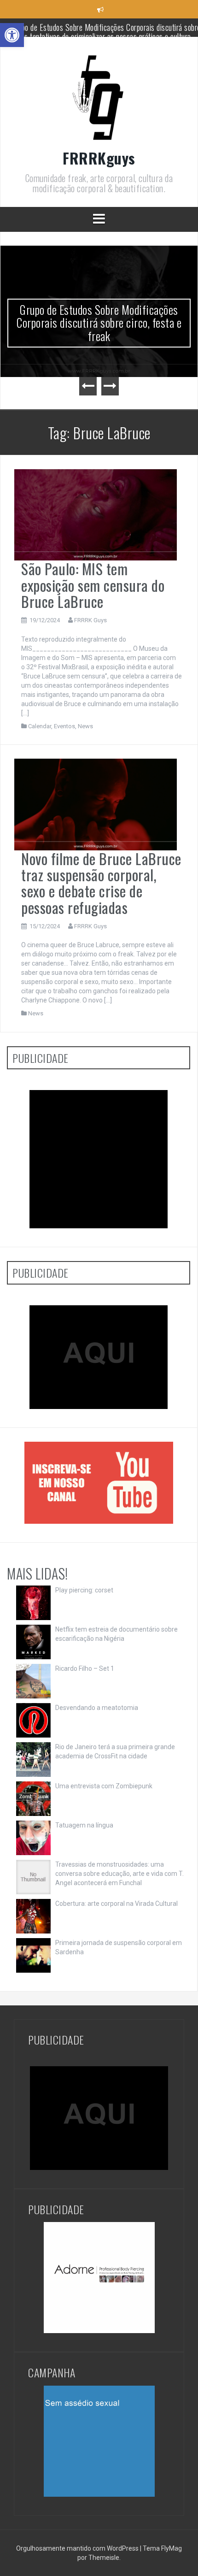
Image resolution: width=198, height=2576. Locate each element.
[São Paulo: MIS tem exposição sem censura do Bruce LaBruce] (96, 514)
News (85, 726)
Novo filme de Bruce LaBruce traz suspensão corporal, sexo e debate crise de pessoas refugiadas (101, 883)
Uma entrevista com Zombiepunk (104, 1786)
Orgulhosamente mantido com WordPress (78, 2548)
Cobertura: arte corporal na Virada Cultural (116, 1904)
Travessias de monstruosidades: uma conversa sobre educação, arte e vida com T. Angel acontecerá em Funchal (119, 1874)
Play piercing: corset (84, 1590)
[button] (12, 35)
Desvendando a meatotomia (97, 1708)
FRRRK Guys (90, 620)
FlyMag (172, 2548)
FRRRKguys (99, 158)
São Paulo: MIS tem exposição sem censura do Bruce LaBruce (93, 585)
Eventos (64, 726)
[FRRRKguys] (99, 100)
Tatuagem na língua (84, 1825)
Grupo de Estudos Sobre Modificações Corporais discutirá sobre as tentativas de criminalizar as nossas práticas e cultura (99, 329)
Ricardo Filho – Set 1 (85, 1668)
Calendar (40, 726)
